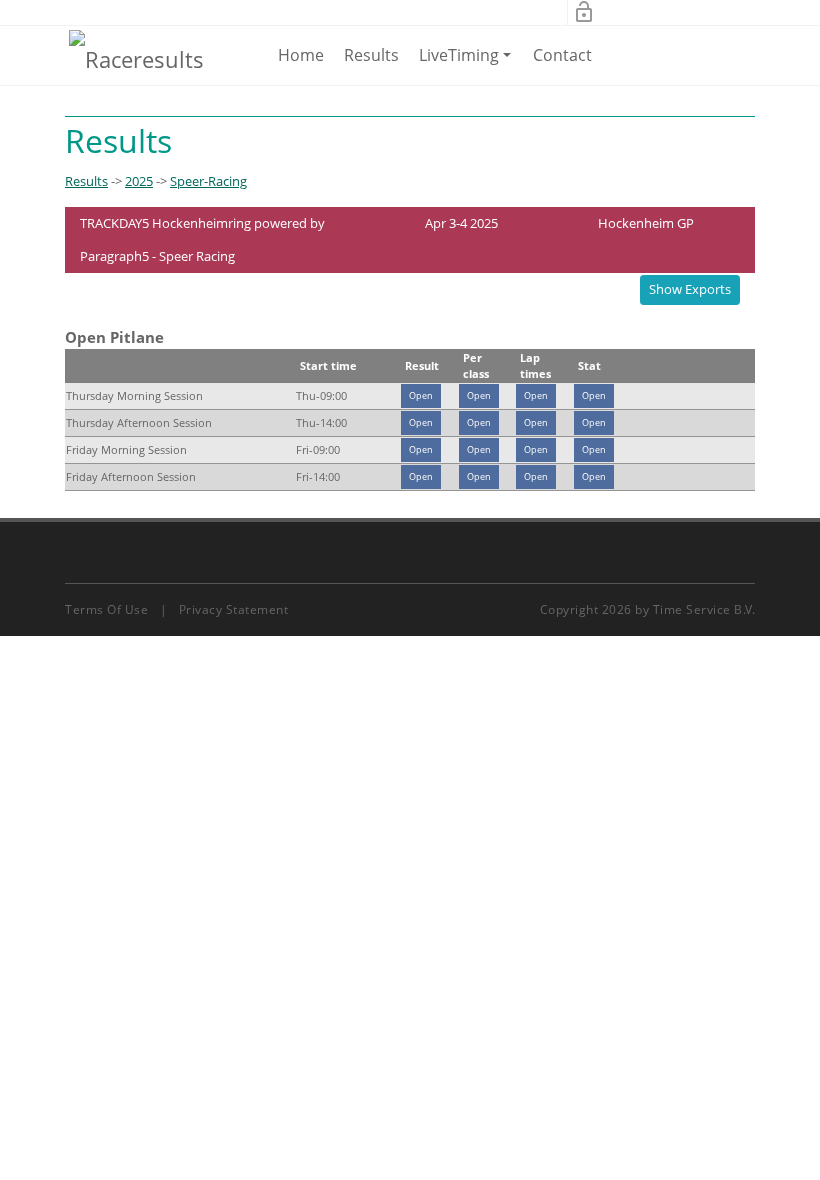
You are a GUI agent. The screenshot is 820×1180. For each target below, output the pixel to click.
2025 (139, 181)
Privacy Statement (234, 609)
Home (301, 55)
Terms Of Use (106, 609)
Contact (562, 55)
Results (371, 55)
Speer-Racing (208, 181)
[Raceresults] (136, 58)
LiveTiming (468, 64)
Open (421, 395)
